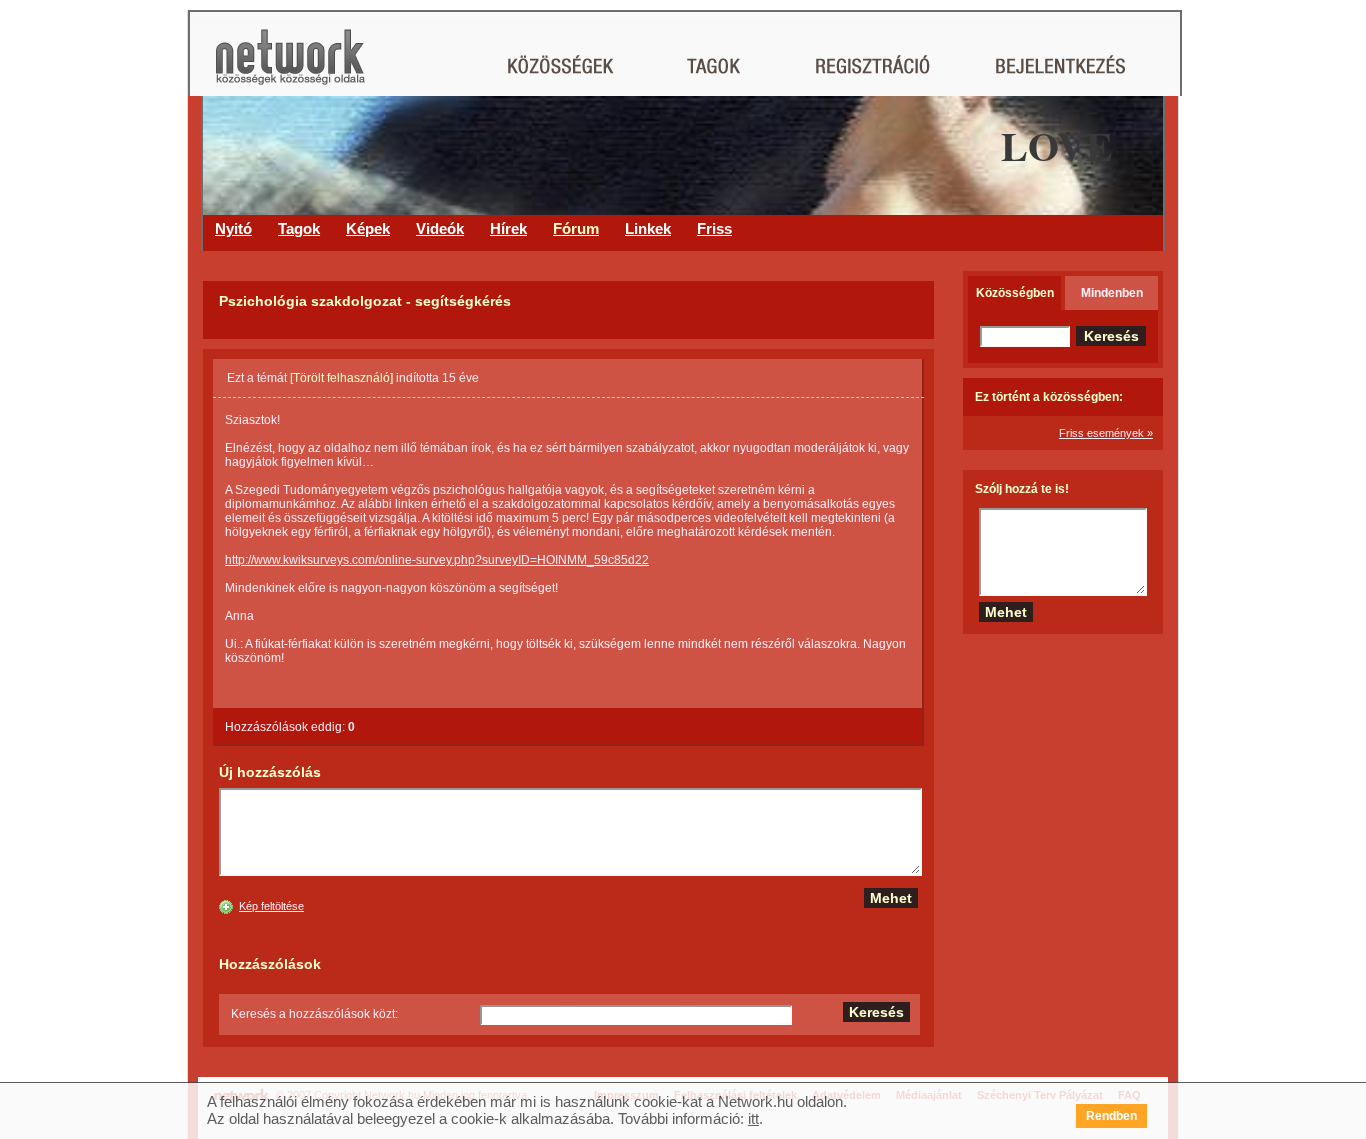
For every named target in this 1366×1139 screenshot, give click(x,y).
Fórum (576, 228)
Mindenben (1112, 293)
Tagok (299, 228)
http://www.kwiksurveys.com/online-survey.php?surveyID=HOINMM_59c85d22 (437, 560)
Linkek (648, 228)
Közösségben (1015, 293)
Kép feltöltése (271, 906)
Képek (368, 228)
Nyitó (233, 228)
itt (753, 1118)
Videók (440, 228)
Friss (714, 228)
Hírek (508, 228)
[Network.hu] (290, 66)
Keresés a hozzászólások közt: (314, 1014)
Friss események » (1106, 433)
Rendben (1111, 1116)
